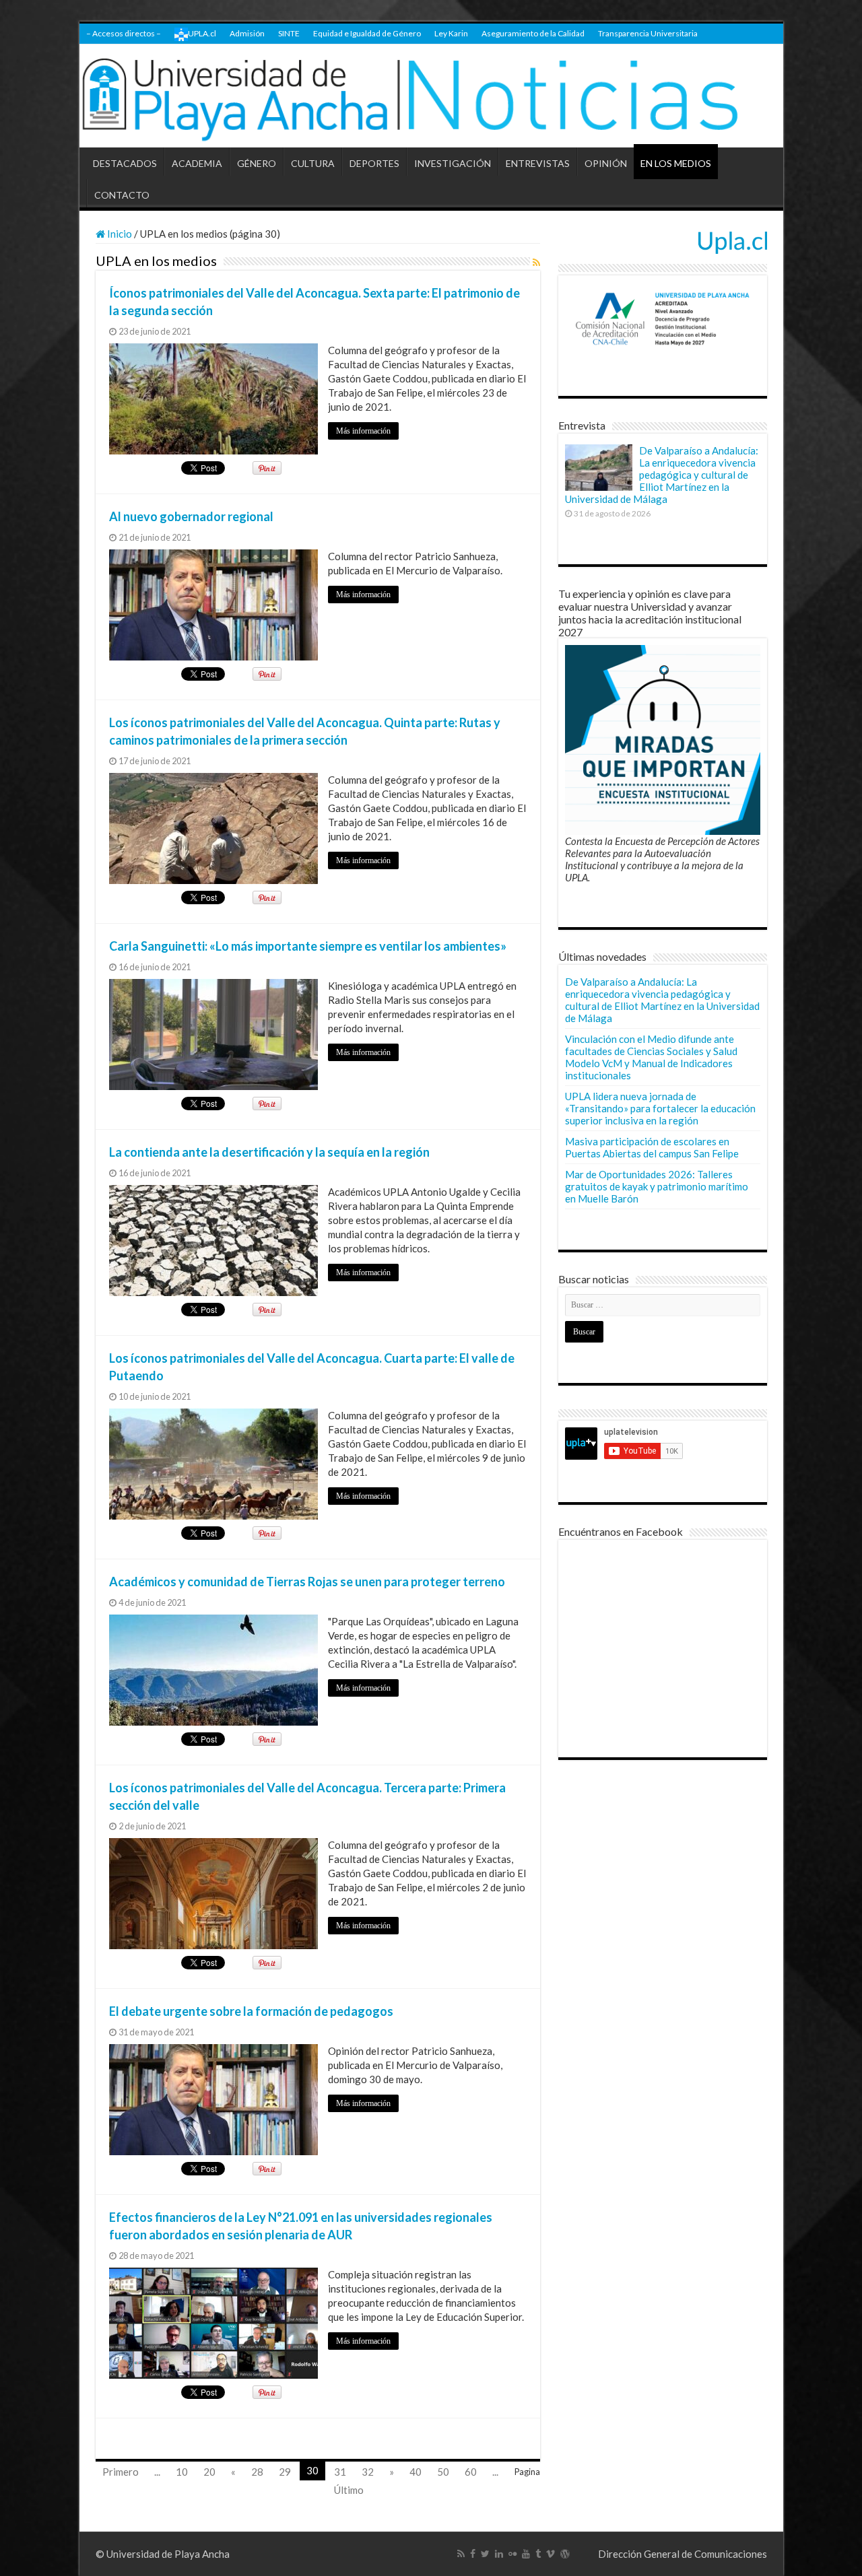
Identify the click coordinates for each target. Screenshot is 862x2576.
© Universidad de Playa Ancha (163, 2554)
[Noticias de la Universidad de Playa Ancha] (431, 96)
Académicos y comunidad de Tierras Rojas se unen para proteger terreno (307, 1582)
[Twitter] (485, 2554)
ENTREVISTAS (538, 163)
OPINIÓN (606, 163)
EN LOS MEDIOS (676, 163)
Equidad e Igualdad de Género (367, 33)
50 (443, 2472)
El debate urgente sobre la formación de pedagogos (251, 2011)
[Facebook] (473, 2554)
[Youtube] (526, 2554)
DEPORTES (374, 163)
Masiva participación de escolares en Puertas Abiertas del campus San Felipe (652, 1147)
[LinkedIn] (499, 2554)
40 (416, 2472)
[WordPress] (565, 2554)
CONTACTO (122, 195)
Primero (121, 2472)
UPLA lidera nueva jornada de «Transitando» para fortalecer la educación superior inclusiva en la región (660, 1108)
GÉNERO (257, 163)
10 (182, 2472)
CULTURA (313, 163)
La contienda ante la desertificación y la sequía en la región (269, 1152)
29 (285, 2472)
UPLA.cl (202, 33)
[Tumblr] (538, 2554)
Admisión (247, 33)
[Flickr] (512, 2554)
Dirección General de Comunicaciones (683, 2554)
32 (368, 2472)
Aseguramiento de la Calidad (533, 33)
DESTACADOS (125, 163)
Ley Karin (451, 33)
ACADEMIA (197, 163)
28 (257, 2472)
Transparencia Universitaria (648, 33)
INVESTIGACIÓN (453, 163)
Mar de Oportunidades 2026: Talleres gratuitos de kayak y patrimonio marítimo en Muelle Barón (657, 1186)
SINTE (289, 33)
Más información (363, 431)
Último (349, 2490)
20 (209, 2472)
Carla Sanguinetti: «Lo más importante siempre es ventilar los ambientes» (308, 946)
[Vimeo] (551, 2554)
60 (471, 2472)
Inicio (119, 234)
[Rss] (461, 2554)
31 (340, 2472)
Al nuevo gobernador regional (191, 516)
